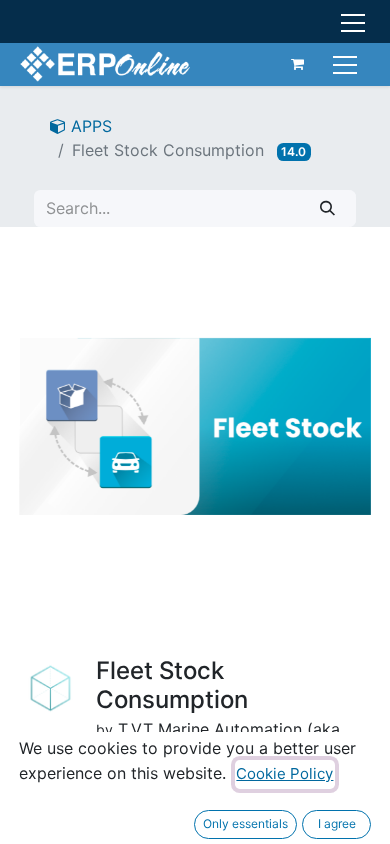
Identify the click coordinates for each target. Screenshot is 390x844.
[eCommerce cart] (298, 64)
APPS (89, 126)
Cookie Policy (284, 773)
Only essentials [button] (245, 823)
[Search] (327, 208)
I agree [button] (337, 823)
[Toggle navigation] (347, 63)
